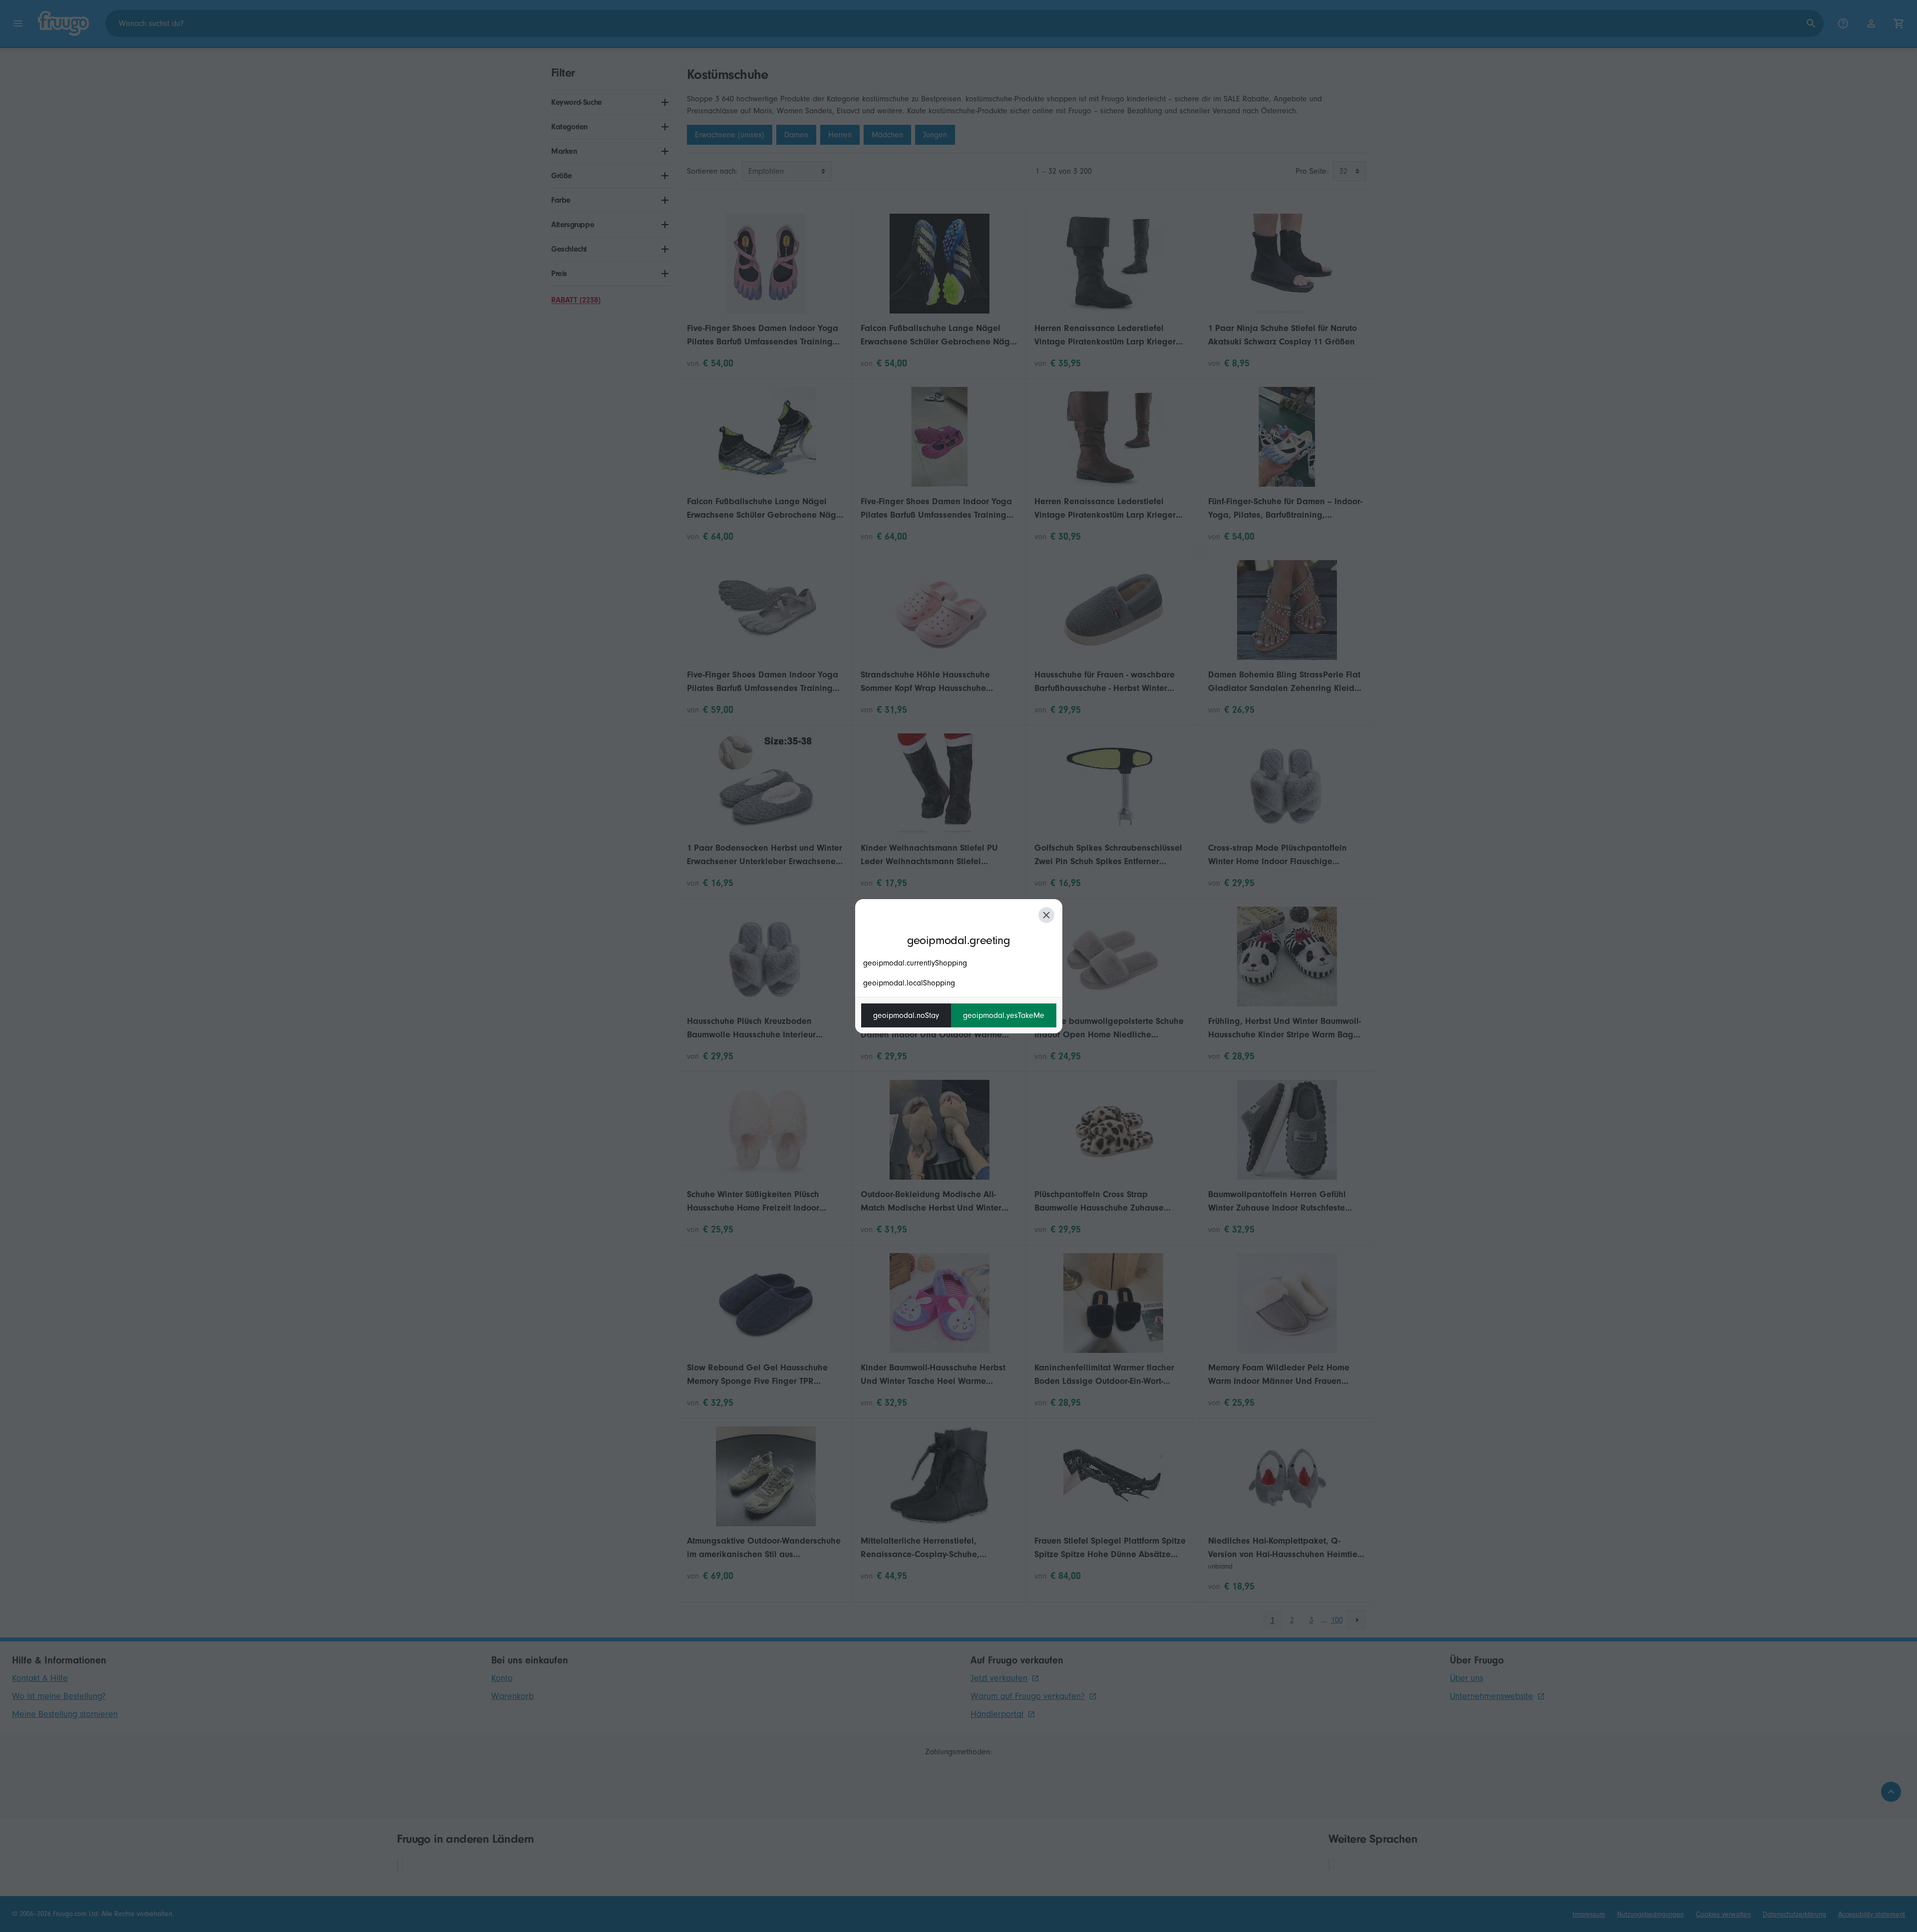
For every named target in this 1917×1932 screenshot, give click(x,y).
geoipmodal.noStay (906, 1015)
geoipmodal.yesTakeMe (1004, 1015)
